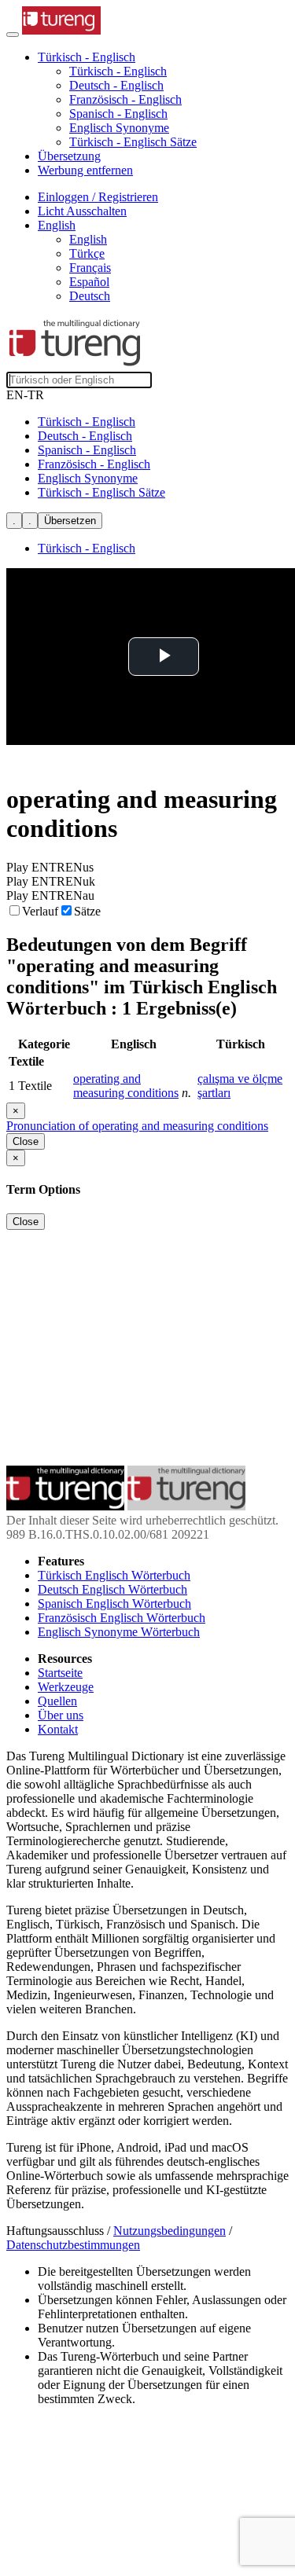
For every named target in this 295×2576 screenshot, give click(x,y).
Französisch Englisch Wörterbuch (122, 1618)
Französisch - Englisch (125, 99)
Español (89, 282)
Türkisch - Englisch (118, 71)
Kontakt (58, 1729)
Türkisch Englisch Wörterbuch (114, 1575)
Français (90, 268)
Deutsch (90, 296)
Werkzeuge (66, 1687)
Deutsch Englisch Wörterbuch (112, 1589)
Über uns (61, 1715)
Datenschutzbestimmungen (73, 2245)
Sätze (87, 911)
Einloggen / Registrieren (98, 197)
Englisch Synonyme (119, 128)
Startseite (60, 1673)
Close (26, 1141)
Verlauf (40, 911)
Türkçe (87, 253)
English (88, 239)
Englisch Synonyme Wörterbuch (119, 1632)
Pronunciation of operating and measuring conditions (137, 1126)
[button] (87, 57)
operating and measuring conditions (126, 1086)
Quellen (57, 1701)
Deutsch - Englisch (116, 85)
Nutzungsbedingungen (170, 2231)
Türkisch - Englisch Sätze (133, 142)
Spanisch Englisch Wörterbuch (114, 1604)
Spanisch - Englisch (118, 114)
